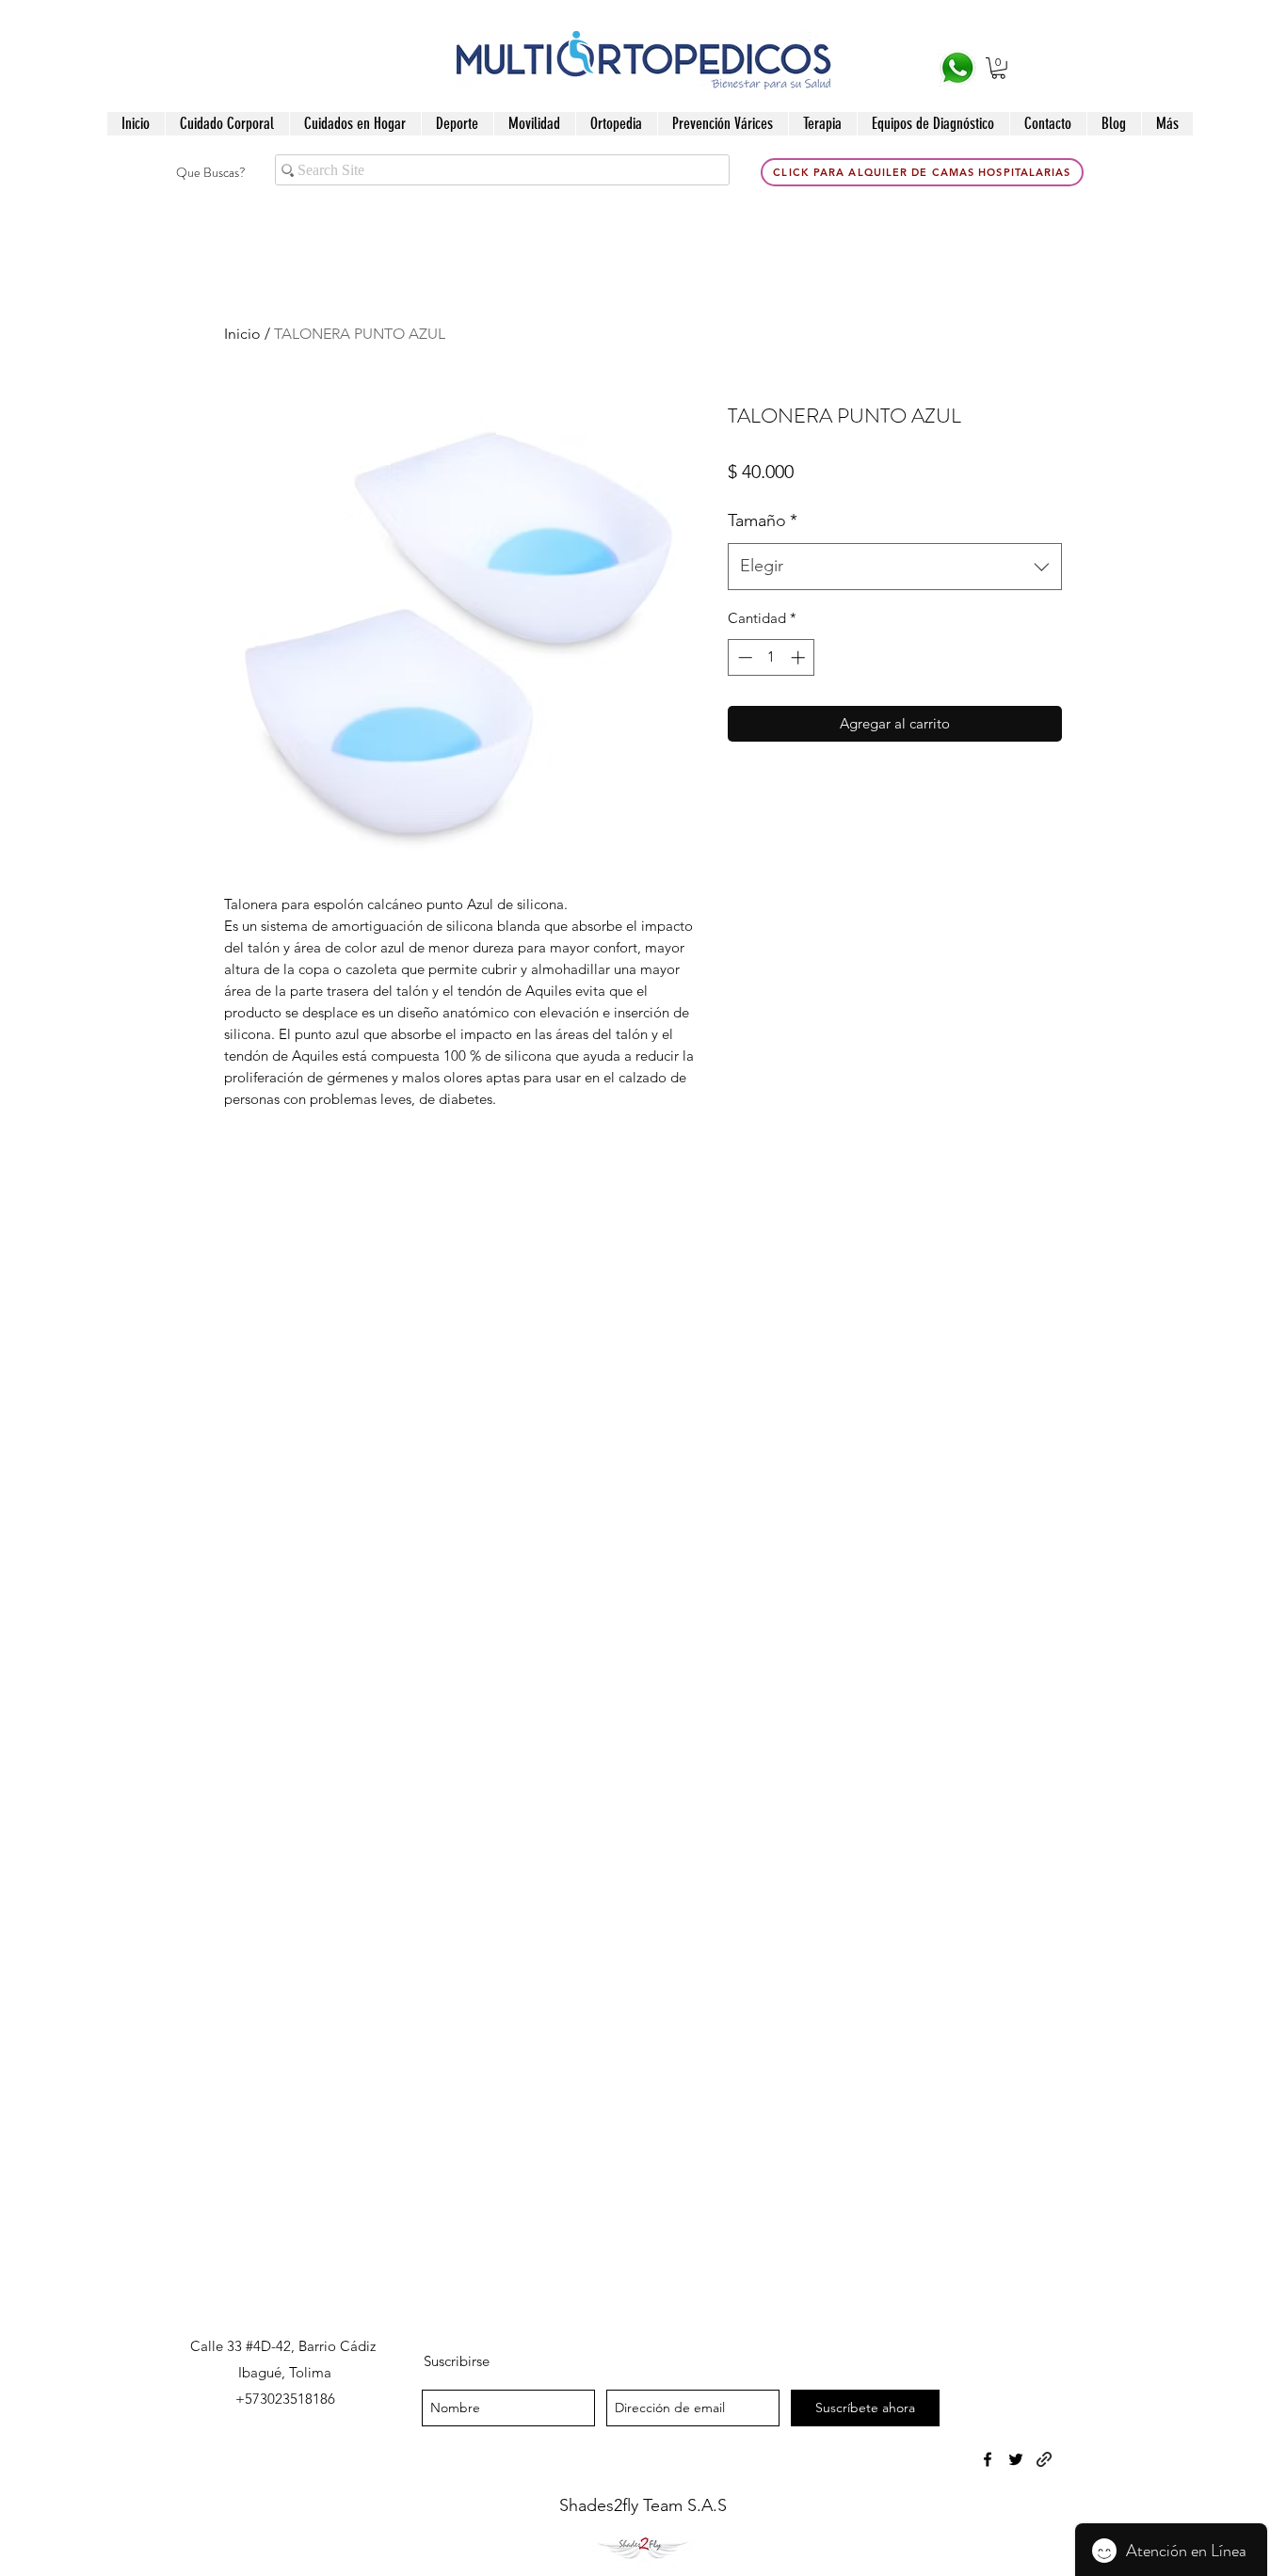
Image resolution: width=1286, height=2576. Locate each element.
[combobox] (895, 567)
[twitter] (1016, 2459)
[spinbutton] (772, 657)
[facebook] (988, 2459)
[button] (998, 68)
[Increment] (800, 657)
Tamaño (763, 520)
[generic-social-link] (1044, 2459)
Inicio (242, 334)
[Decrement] (743, 657)
